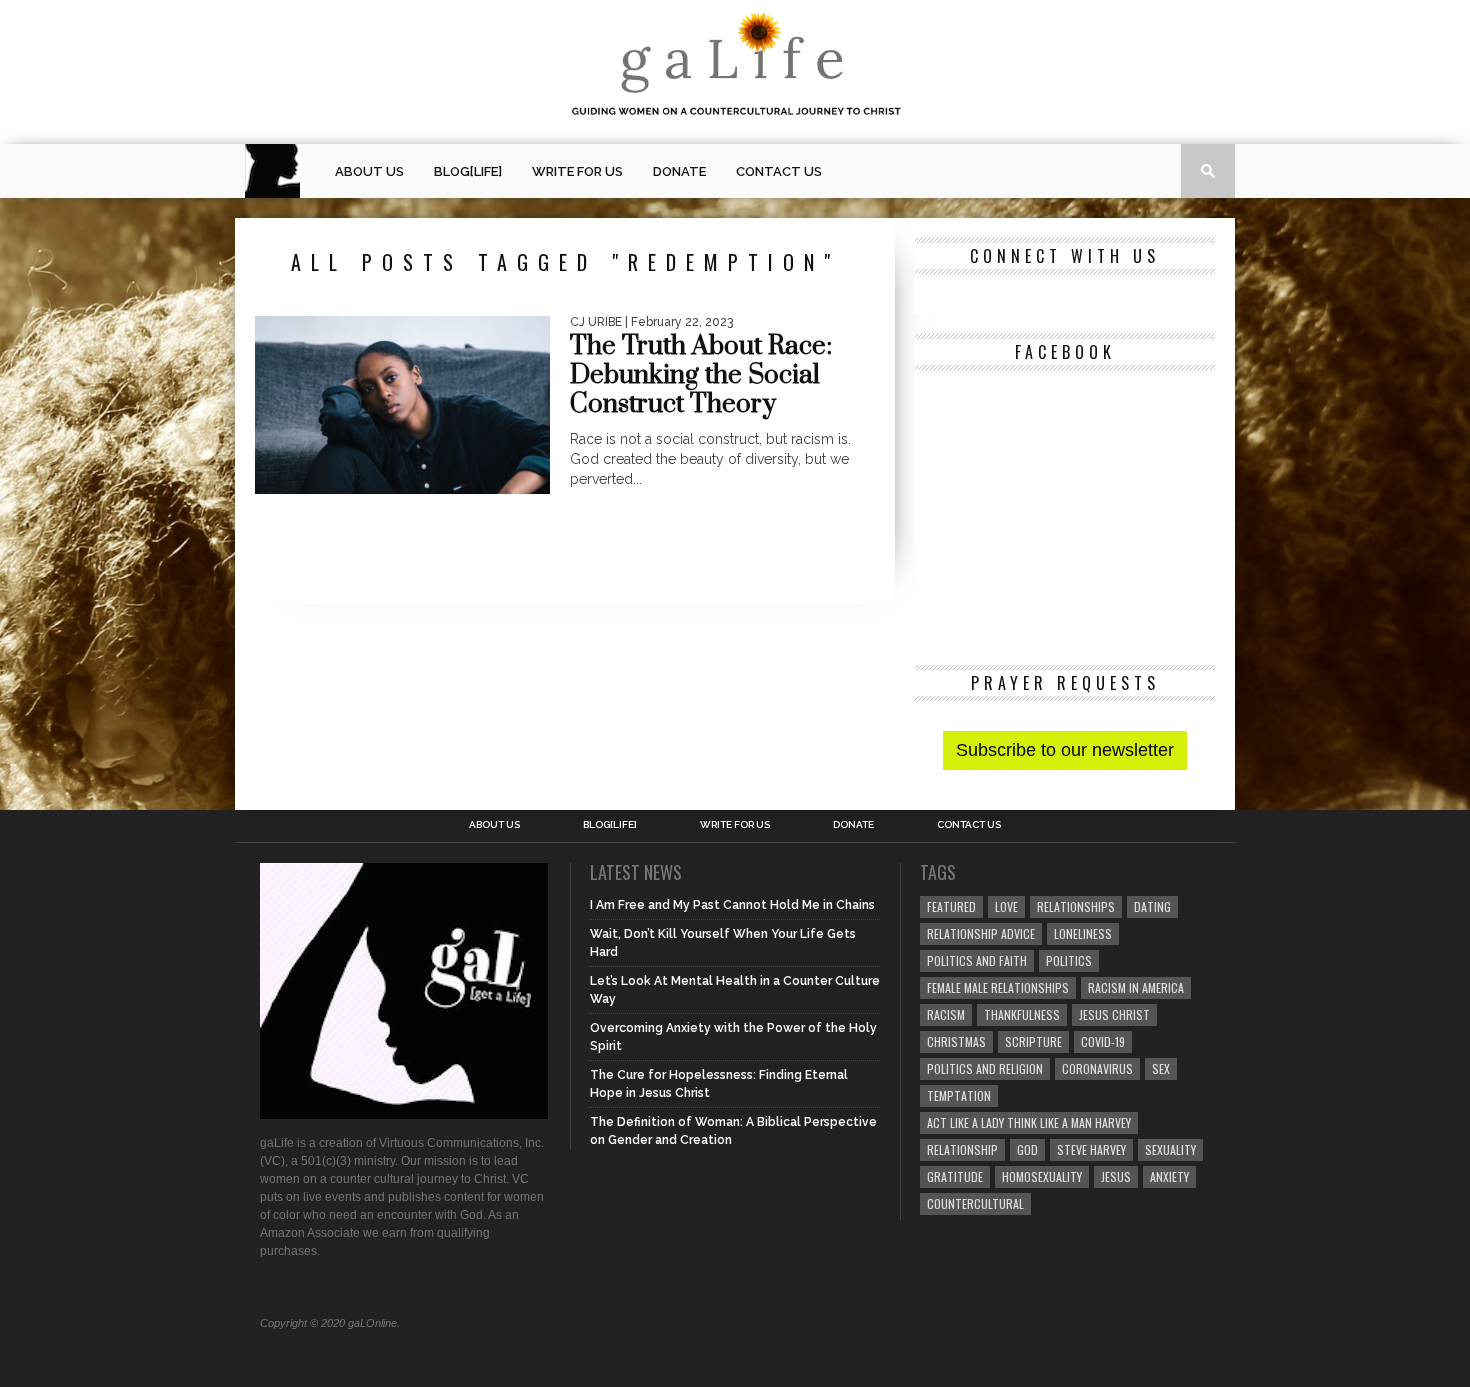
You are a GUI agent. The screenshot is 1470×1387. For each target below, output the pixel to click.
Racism (946, 1014)
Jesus (1116, 1176)
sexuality (1170, 1149)
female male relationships (998, 987)
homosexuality (1042, 1176)
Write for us (577, 171)
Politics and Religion (985, 1068)
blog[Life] (468, 171)
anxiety (1169, 1176)
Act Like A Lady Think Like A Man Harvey (1029, 1122)
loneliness (1083, 933)
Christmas (956, 1041)
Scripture (1033, 1041)
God (1027, 1149)
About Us (369, 171)
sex (1161, 1068)
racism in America (1136, 987)
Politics (1069, 960)
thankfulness (1022, 1014)
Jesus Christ (1114, 1014)
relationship (962, 1149)
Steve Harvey (1091, 1149)
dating (1152, 906)
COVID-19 (1103, 1041)
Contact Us (779, 171)
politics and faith (977, 960)
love (1006, 906)
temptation (959, 1095)
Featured (951, 906)
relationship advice (981, 933)
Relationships (1076, 906)
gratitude (955, 1176)
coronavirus (1097, 1068)
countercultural (975, 1203)
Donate (679, 171)
